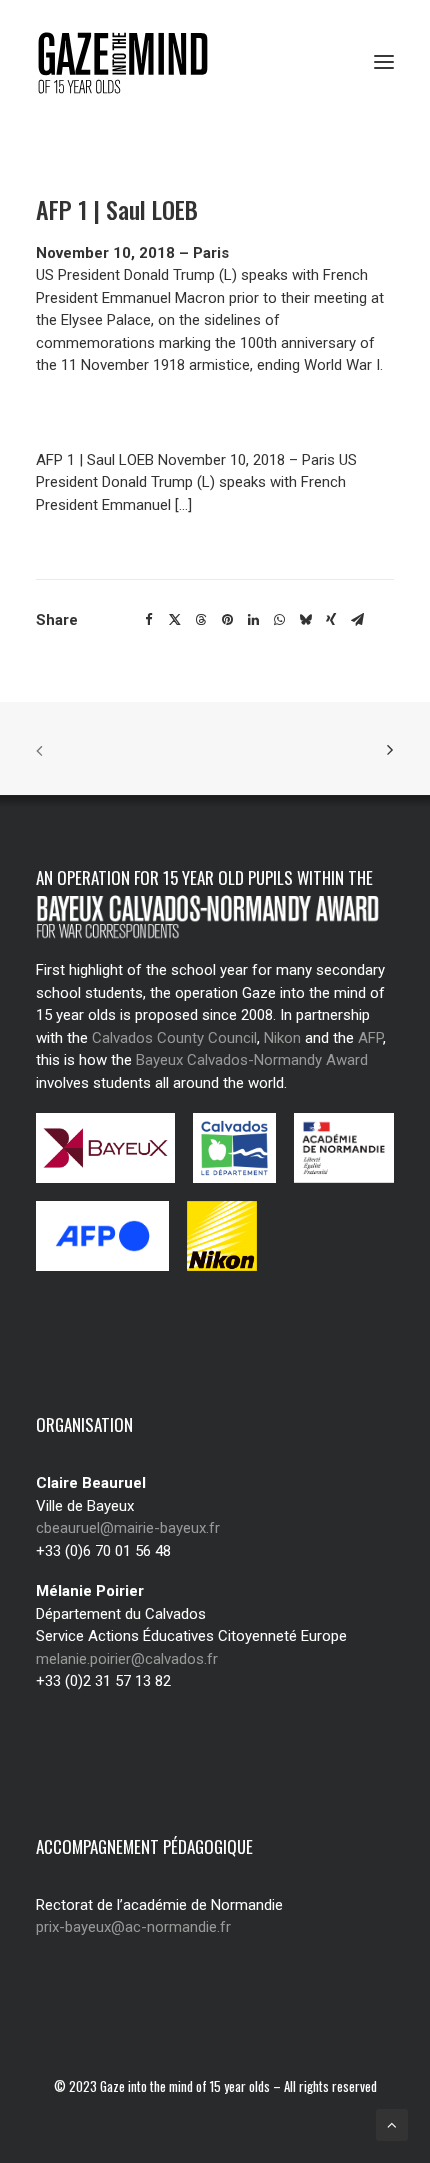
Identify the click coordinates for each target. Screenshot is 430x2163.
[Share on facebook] (149, 620)
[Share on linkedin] (253, 620)
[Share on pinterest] (227, 620)
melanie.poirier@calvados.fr (127, 1659)
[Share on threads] (201, 620)
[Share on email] (357, 620)
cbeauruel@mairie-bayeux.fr (128, 1528)
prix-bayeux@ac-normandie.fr (133, 1927)
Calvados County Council (174, 1038)
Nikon (282, 1038)
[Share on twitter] (175, 620)
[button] (384, 62)
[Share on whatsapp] (279, 620)
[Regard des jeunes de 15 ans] (129, 62)
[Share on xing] (331, 620)
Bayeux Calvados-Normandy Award (252, 1060)
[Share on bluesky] (305, 620)
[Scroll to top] (392, 2124)
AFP (370, 1038)
